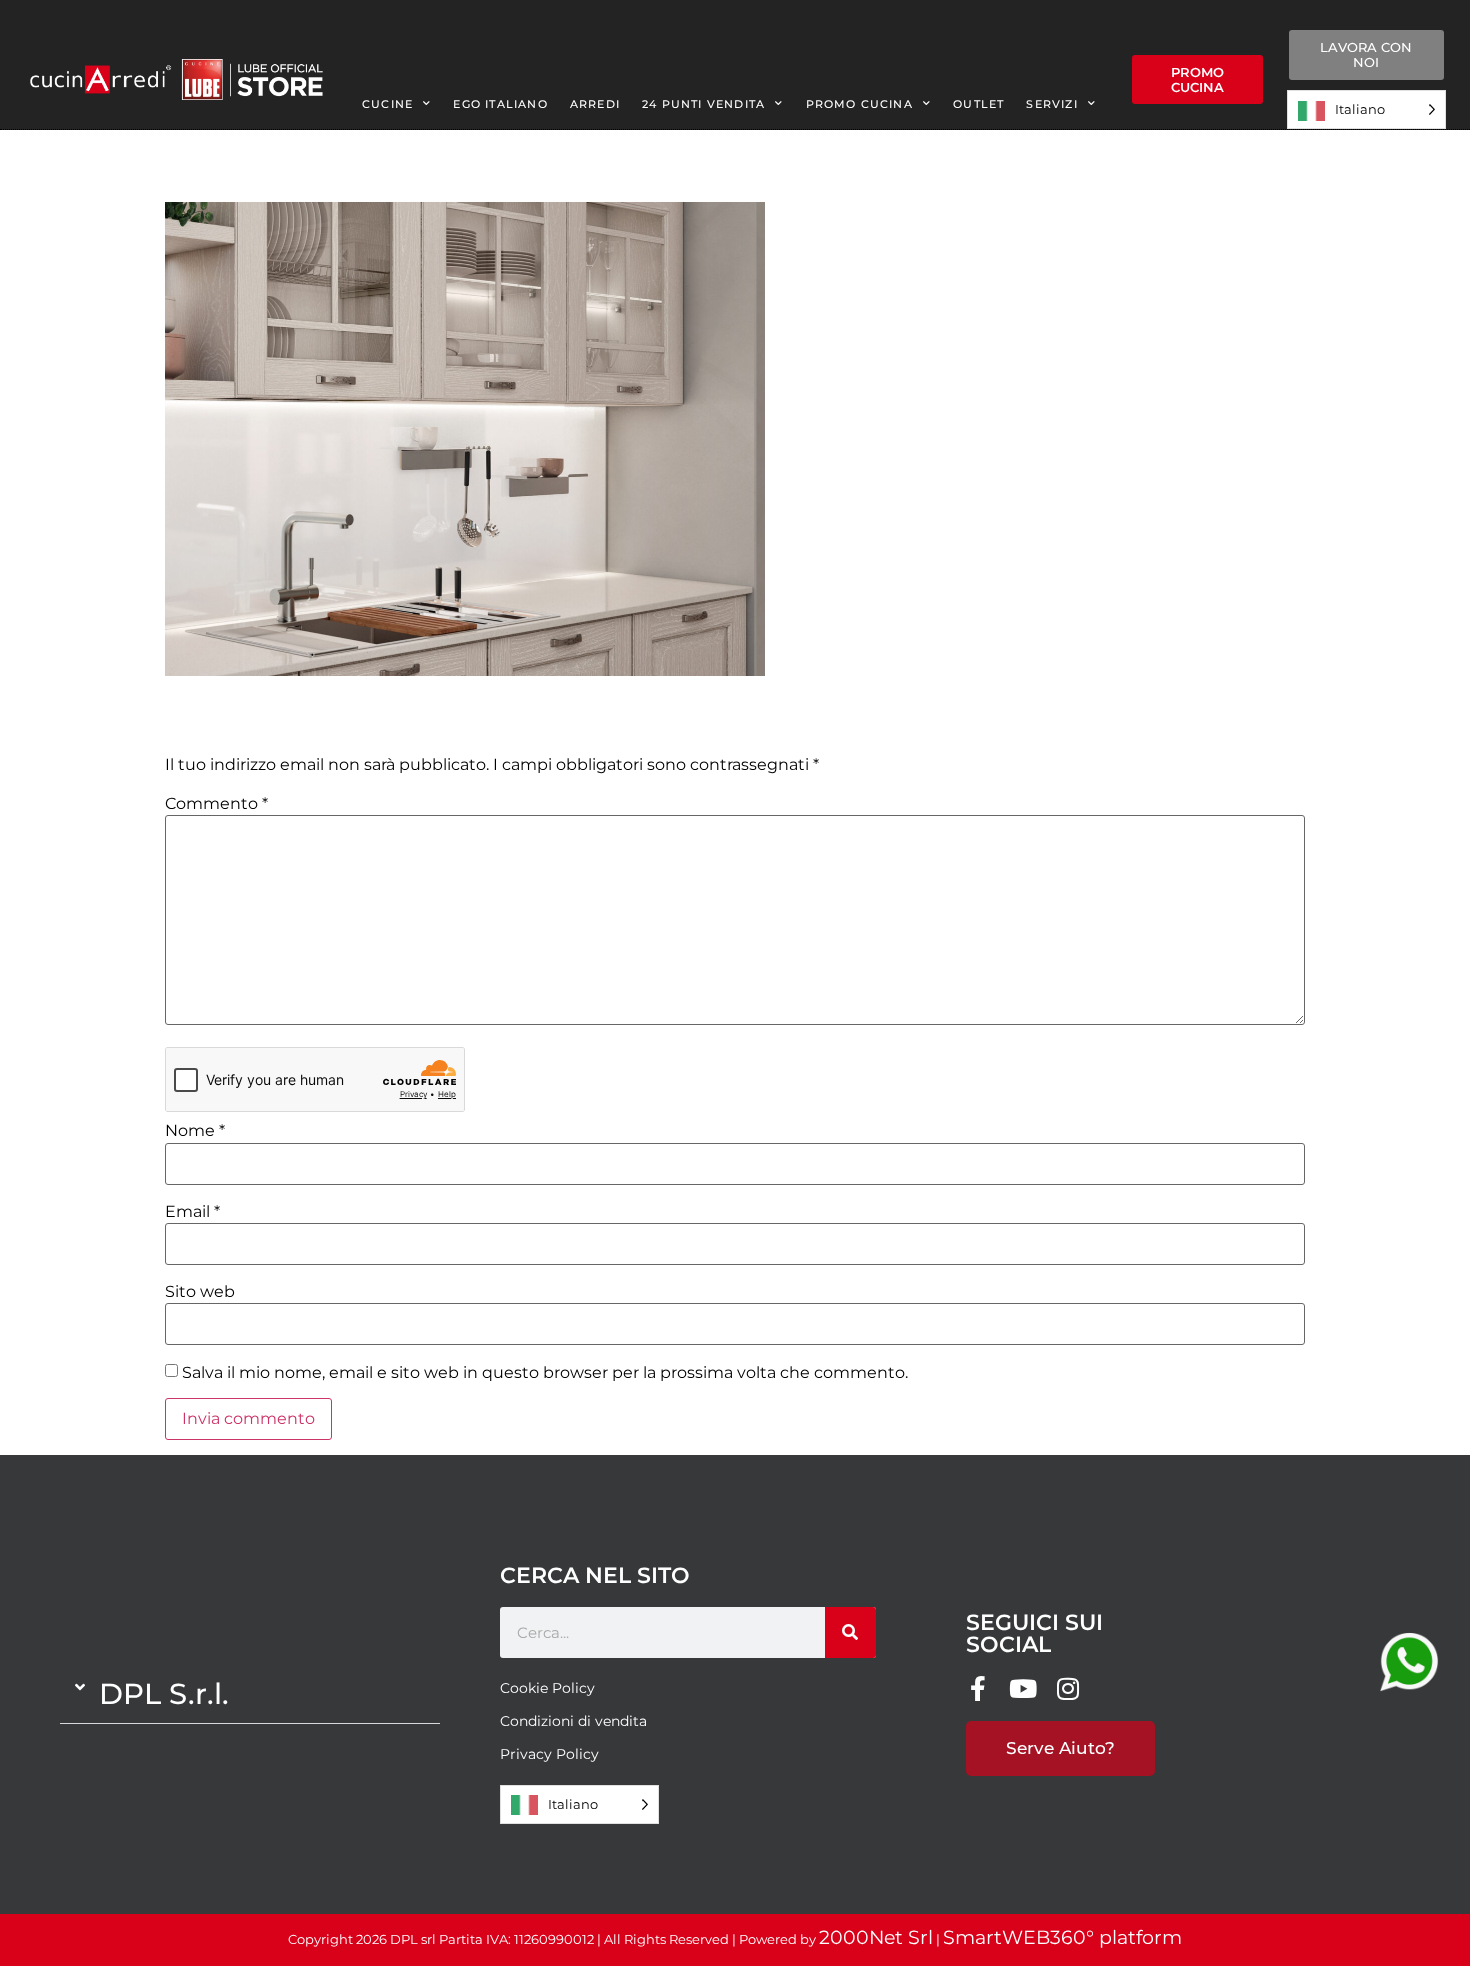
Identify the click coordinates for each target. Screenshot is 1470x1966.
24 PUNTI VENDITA (703, 104)
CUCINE (387, 104)
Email (192, 1212)
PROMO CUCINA (859, 104)
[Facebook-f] (978, 1688)
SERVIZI (1051, 104)
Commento (216, 804)
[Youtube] (1023, 1688)
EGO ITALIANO (500, 104)
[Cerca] (850, 1632)
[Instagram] (1068, 1688)
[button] (250, 1694)
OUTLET (978, 104)
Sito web (200, 1292)
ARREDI (595, 104)
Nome (195, 1131)
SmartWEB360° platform (1062, 1937)
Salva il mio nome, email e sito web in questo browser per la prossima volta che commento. (545, 1373)
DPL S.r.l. (164, 1693)
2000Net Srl (876, 1937)
